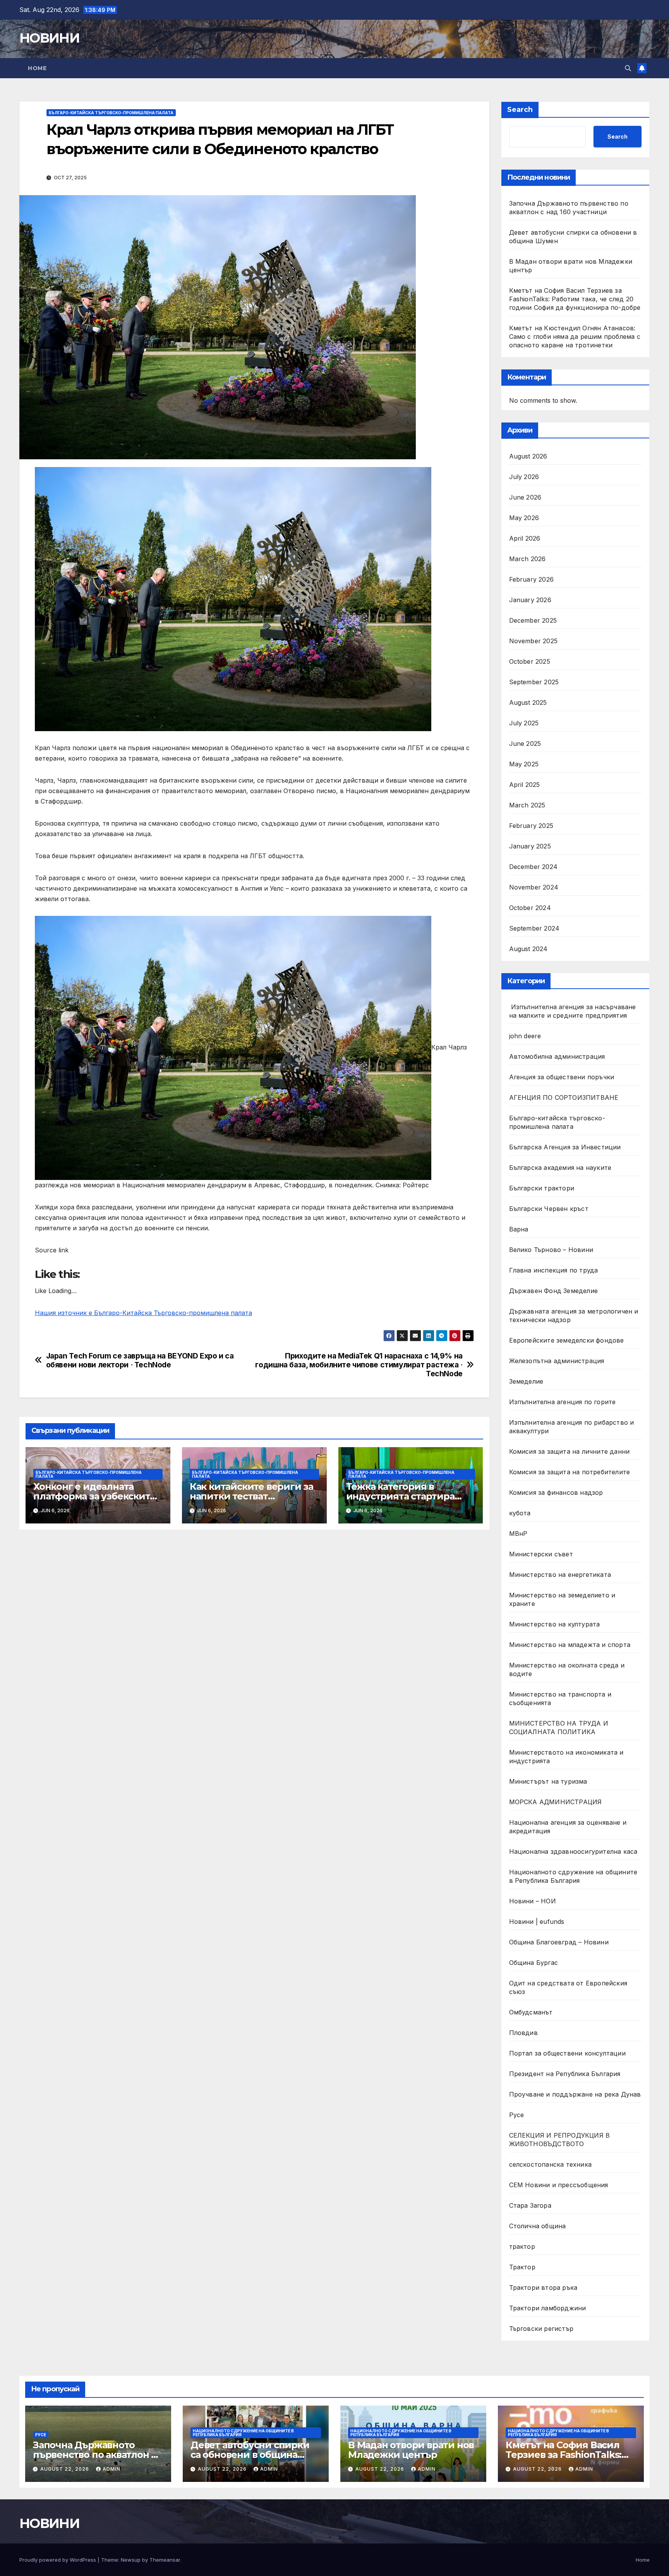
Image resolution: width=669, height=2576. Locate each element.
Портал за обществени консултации (567, 2053)
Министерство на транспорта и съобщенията (560, 1698)
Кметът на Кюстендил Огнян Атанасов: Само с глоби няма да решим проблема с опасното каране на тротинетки (575, 337)
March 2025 (527, 805)
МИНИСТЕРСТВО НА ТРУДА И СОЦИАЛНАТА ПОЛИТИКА (559, 1728)
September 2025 (534, 682)
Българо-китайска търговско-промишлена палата (111, 113)
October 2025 (530, 661)
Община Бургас (534, 1963)
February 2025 (531, 826)
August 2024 (528, 949)
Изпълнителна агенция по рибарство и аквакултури (572, 1427)
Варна (519, 1229)
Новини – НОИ (533, 1901)
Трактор (522, 2267)
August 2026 (528, 456)
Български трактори (542, 1188)
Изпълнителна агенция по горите (563, 1402)
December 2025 (533, 620)
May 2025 (524, 764)
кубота (520, 1513)
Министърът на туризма (548, 1781)
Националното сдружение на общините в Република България (573, 1876)
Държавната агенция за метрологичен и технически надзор (574, 1315)
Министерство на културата (556, 1624)
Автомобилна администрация (557, 1056)
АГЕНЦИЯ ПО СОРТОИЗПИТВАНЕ (564, 1097)
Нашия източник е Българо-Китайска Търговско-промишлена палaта (143, 1313)
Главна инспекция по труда (554, 1270)
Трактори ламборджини (548, 2308)
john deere (525, 1036)
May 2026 (524, 518)
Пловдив (523, 2033)
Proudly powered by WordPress (58, 2560)
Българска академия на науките (560, 1168)
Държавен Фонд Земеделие (554, 1291)
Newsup (131, 2560)
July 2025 (524, 723)
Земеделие (526, 1381)
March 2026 (527, 559)
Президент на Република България (565, 2074)
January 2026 (530, 600)
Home (37, 68)
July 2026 (524, 477)
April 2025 (525, 785)
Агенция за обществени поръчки (562, 1077)
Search (520, 110)
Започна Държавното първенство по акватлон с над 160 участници (94, 2455)
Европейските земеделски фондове (567, 1340)
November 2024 (534, 887)
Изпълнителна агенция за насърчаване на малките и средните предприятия (573, 1011)
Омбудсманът (531, 2012)
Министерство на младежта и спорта (571, 1645)
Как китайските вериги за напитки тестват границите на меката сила (252, 1496)
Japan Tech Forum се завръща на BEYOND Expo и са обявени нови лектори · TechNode (140, 1360)
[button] (628, 68)
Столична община (538, 2226)
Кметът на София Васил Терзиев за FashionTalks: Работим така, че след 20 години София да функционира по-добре (575, 299)
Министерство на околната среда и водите (567, 1669)
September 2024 (534, 928)
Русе (517, 2115)
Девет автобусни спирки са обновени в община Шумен (250, 2455)
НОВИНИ (49, 38)
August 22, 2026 (65, 2469)
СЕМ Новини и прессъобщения (559, 2185)
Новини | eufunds (537, 1922)
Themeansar (165, 2560)
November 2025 (533, 641)
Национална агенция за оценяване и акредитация (568, 1827)
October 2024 (530, 908)
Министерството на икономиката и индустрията (566, 1757)
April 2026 (525, 538)
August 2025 (528, 702)
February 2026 (532, 579)
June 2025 (525, 744)
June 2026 (525, 497)
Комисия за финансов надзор (556, 1492)
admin (111, 2469)
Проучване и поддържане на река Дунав (575, 2094)
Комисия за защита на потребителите (570, 1472)
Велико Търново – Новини (551, 1250)
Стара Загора (530, 2205)
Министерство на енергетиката (560, 1575)
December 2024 (533, 867)
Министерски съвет (541, 1554)
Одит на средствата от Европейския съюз (568, 1987)
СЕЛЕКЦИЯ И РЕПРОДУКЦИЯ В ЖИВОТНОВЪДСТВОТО (560, 2140)
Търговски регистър (541, 2329)
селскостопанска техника (551, 2164)
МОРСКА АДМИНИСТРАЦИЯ (556, 1802)
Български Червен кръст (549, 1209)
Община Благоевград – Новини (559, 1942)
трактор (522, 2246)
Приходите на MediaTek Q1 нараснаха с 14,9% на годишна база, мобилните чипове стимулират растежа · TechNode (359, 1365)
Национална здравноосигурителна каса (573, 1851)
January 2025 (530, 846)
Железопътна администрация (557, 1361)
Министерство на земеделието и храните (562, 1599)
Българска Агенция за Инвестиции (565, 1147)
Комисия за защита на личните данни (570, 1451)
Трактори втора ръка (543, 2287)
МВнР (518, 1534)
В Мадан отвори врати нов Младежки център (411, 2450)
